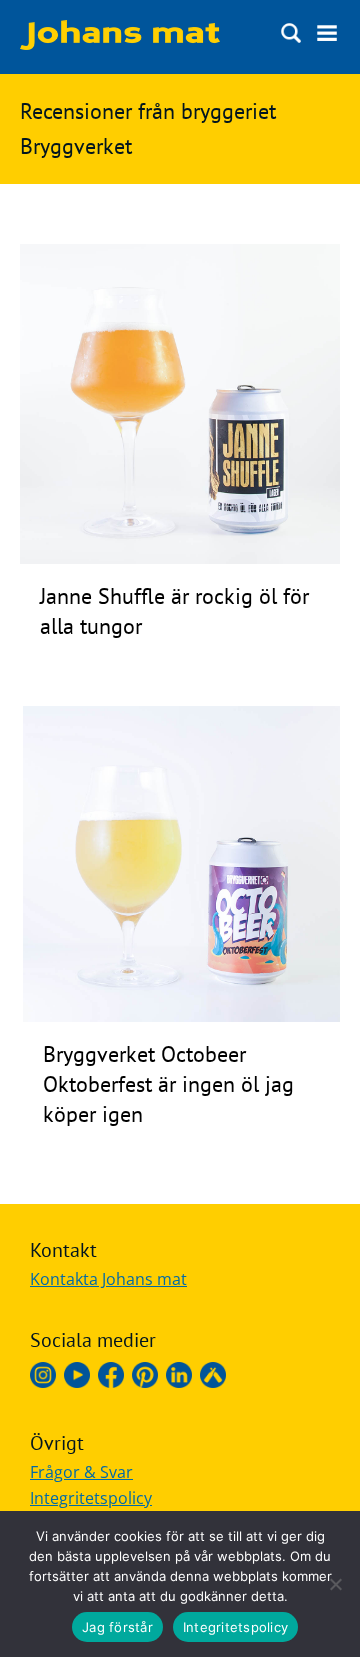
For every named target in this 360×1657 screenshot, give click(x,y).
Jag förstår (117, 1627)
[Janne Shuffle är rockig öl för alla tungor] (180, 558)
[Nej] (335, 1584)
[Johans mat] (120, 44)
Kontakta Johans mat (108, 1279)
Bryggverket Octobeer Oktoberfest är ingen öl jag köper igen (168, 1084)
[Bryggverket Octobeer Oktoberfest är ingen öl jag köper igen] (181, 1016)
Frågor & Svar (81, 1472)
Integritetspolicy (91, 1498)
